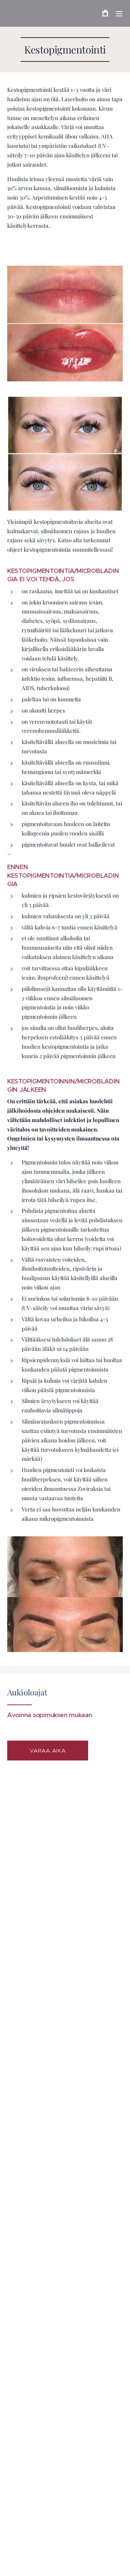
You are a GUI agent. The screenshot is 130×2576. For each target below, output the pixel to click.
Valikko (119, 13)
